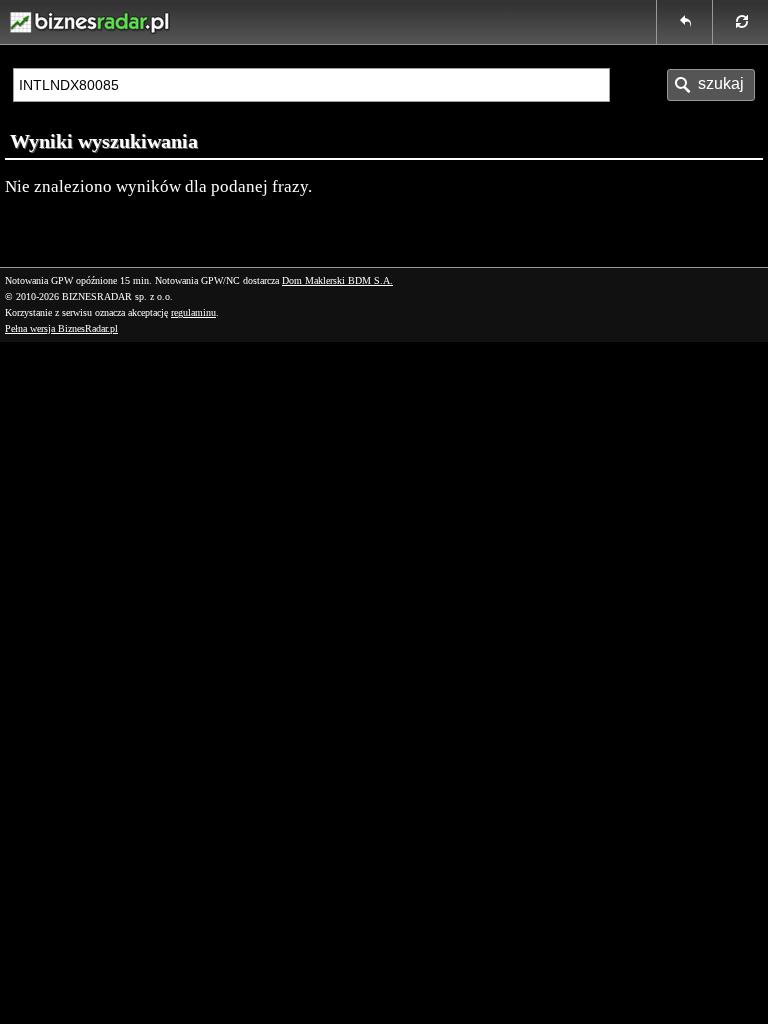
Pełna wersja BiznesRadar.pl (61, 328)
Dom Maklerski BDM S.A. (337, 280)
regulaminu (193, 312)
